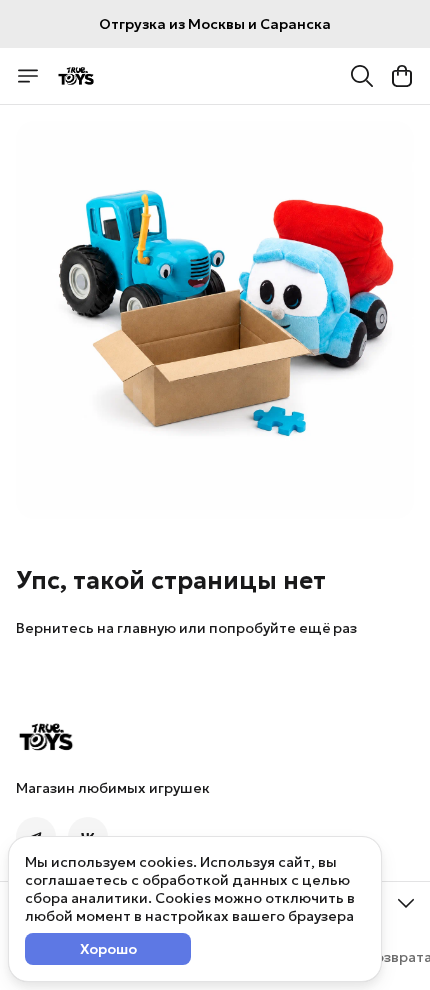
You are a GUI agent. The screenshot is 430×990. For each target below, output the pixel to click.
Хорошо (108, 949)
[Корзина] (402, 76)
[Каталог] (28, 76)
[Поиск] (362, 76)
